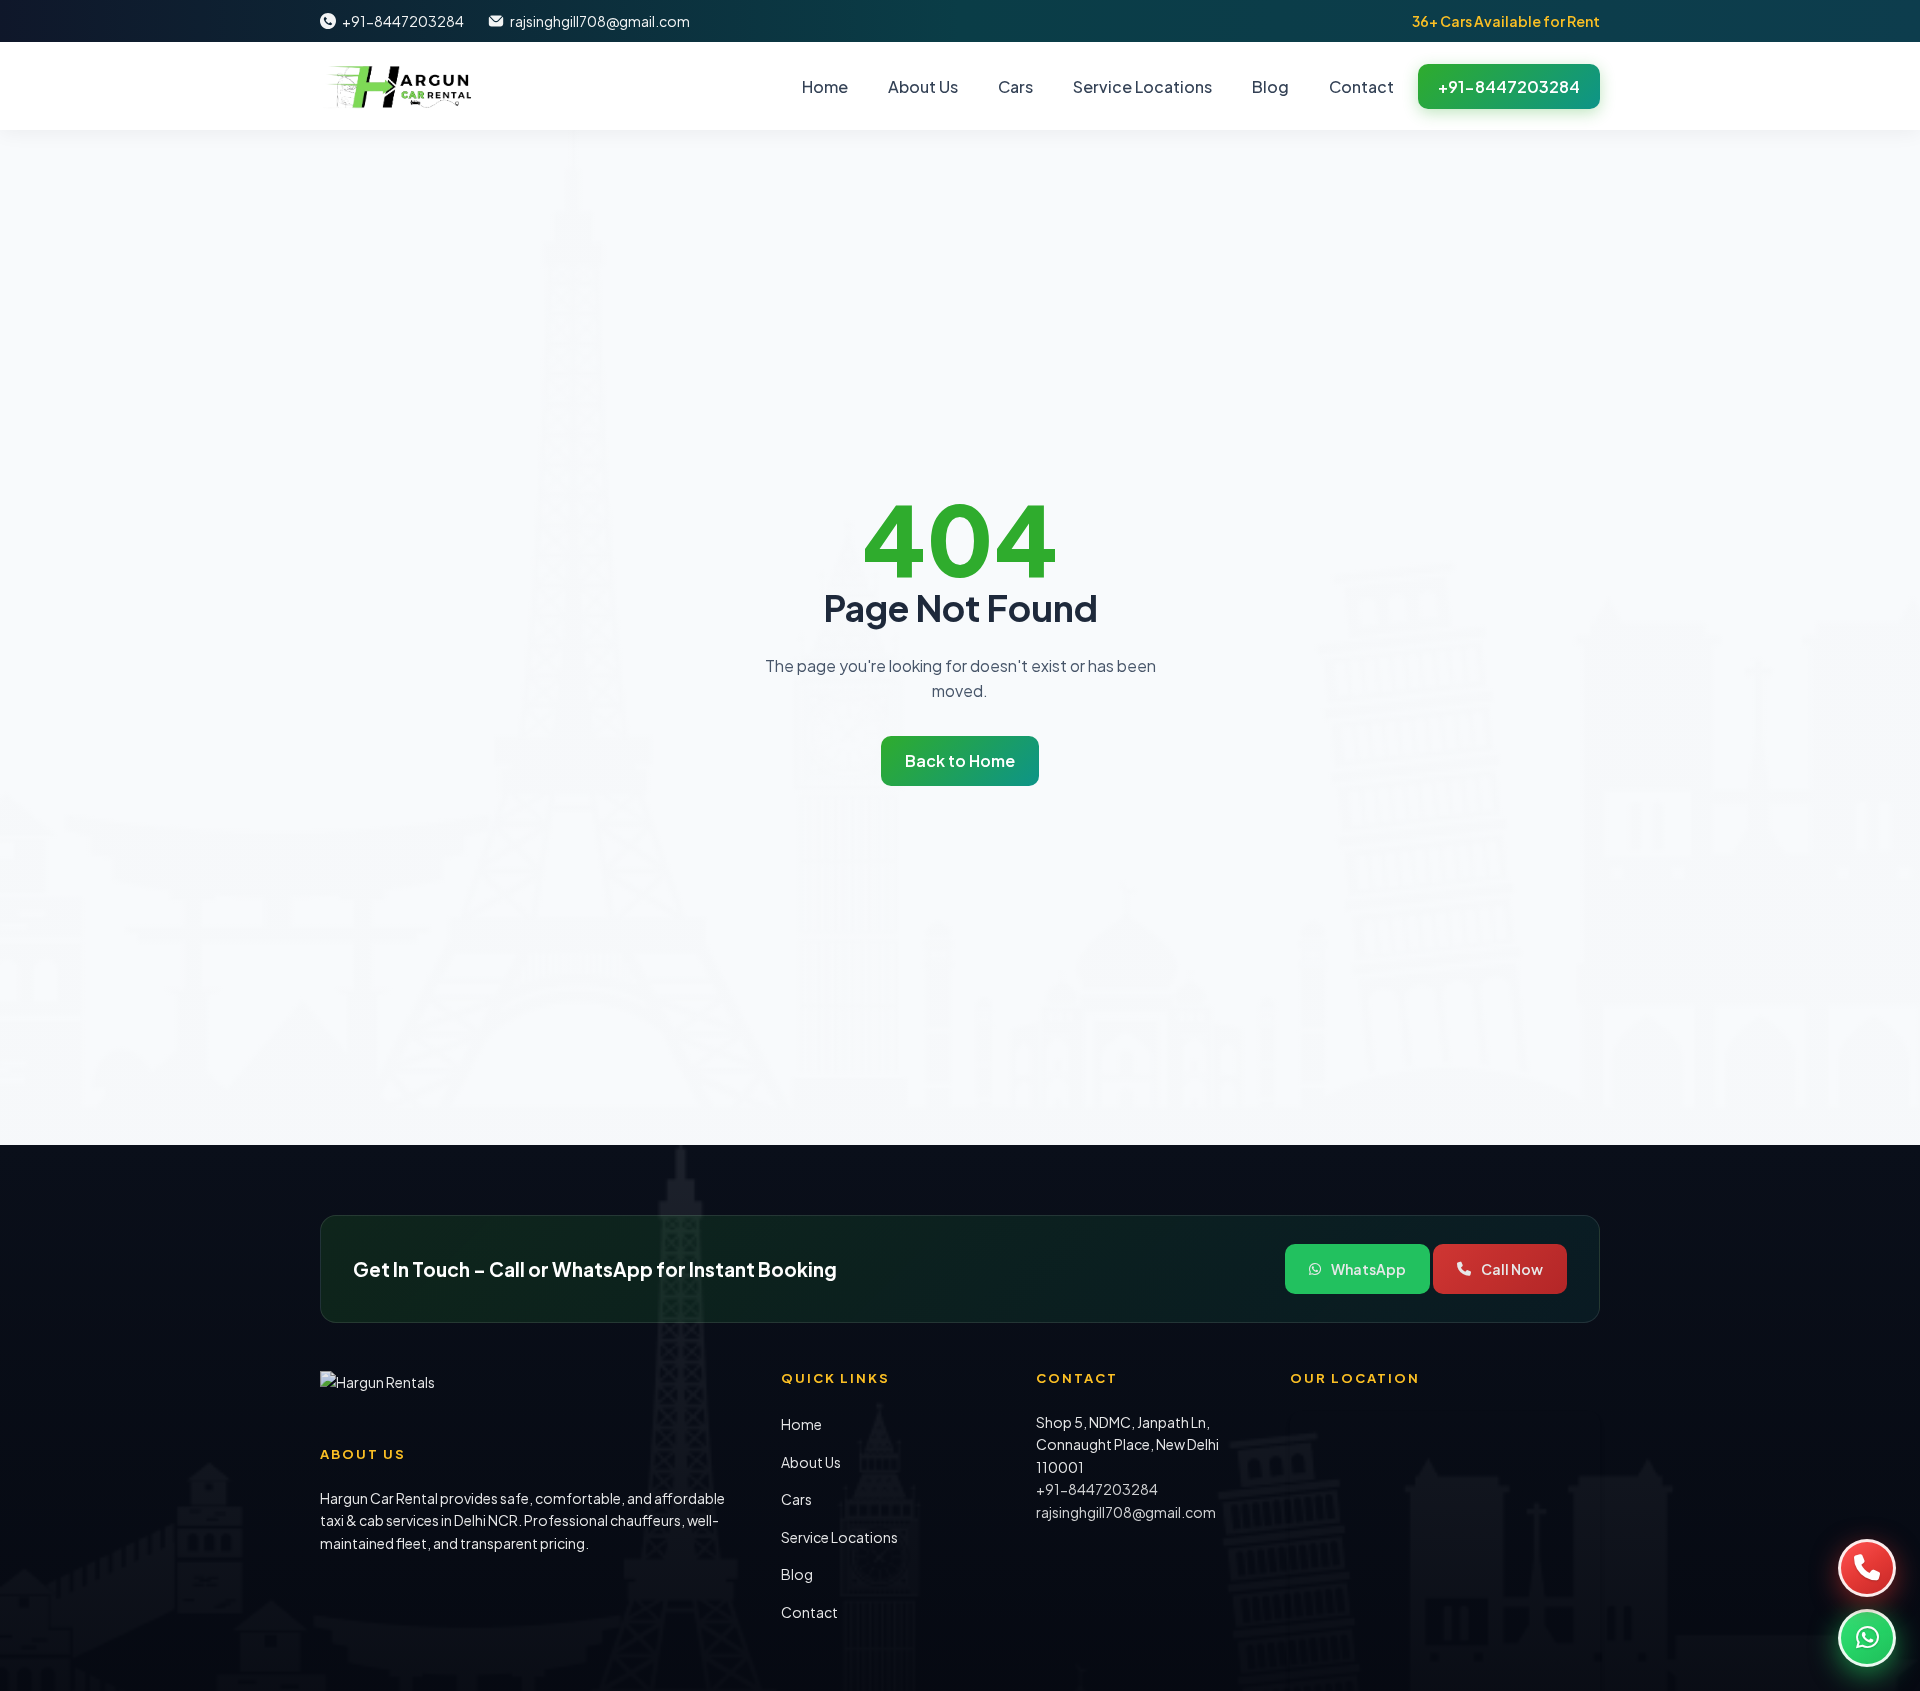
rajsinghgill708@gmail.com (600, 21)
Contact (1361, 86)
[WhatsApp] (1867, 1638)
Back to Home (960, 760)
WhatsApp (1368, 1269)
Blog (1270, 86)
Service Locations (1142, 86)
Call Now (1512, 1269)
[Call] (1867, 1568)
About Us (923, 86)
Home (825, 86)
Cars (1015, 86)
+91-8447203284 (403, 21)
